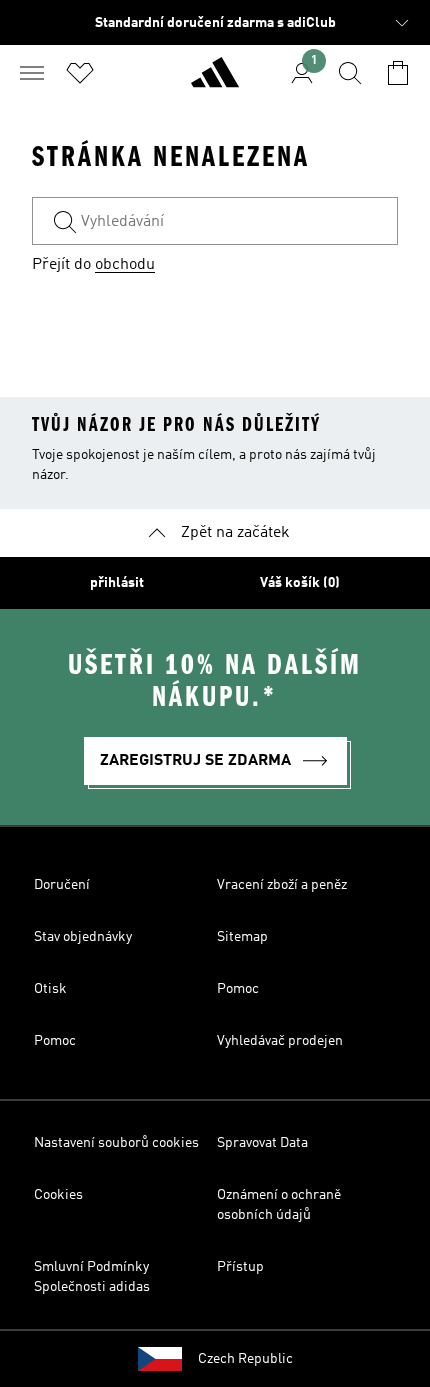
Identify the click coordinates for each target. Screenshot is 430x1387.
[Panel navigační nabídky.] (32, 73)
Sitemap (242, 937)
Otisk (50, 989)
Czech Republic (245, 1359)
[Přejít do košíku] (398, 73)
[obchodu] (215, 81)
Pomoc (238, 989)
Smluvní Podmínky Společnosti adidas (92, 1277)
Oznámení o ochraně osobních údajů (279, 1205)
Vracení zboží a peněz (282, 885)
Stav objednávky (83, 937)
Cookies (58, 1195)
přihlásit (117, 583)
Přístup (240, 1267)
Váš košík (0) (300, 583)
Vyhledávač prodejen (280, 1041)
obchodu (125, 265)
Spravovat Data (262, 1143)
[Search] (350, 73)
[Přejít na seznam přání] (80, 73)
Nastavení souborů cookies (116, 1143)
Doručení (62, 885)
